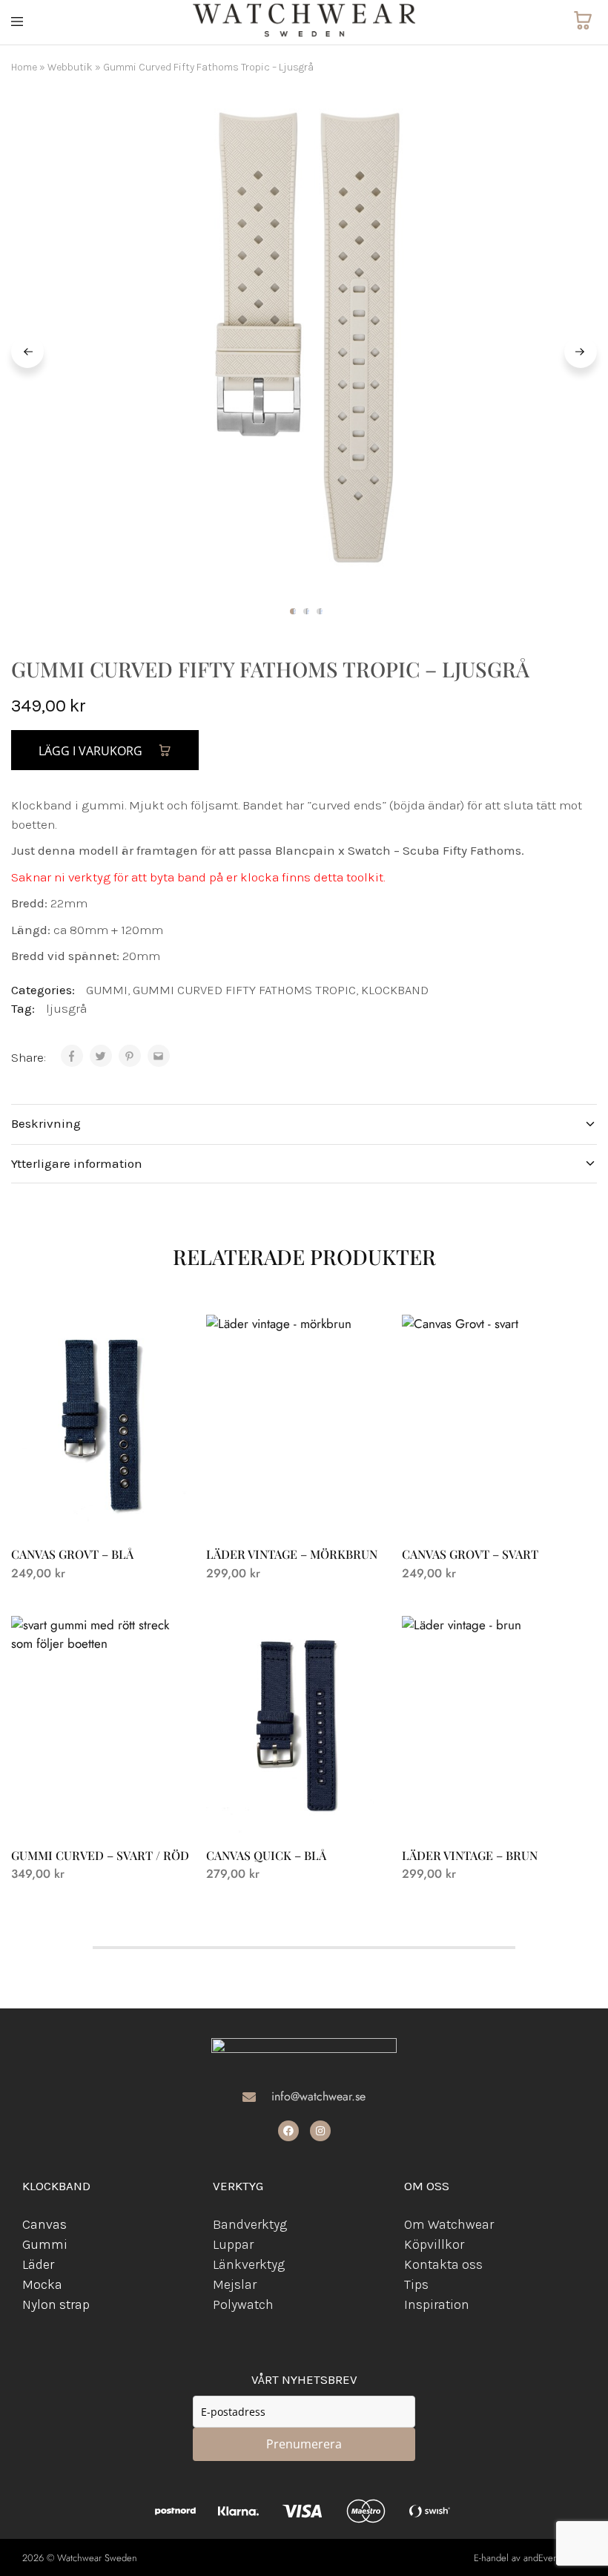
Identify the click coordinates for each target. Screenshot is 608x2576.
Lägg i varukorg (92, 751)
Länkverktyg (249, 2264)
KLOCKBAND (395, 990)
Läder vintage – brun (470, 1855)
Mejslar (235, 2284)
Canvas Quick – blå (266, 1855)
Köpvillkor (434, 2244)
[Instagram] (320, 2131)
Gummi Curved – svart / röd (100, 1855)
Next (581, 352)
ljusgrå (66, 1008)
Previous (27, 352)
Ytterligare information (77, 1163)
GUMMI (107, 990)
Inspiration (437, 2304)
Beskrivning (46, 1123)
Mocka (42, 2284)
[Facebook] (288, 2131)
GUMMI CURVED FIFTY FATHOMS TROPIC (244, 990)
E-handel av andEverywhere (530, 2558)
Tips (416, 2284)
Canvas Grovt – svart (470, 1554)
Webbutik (70, 67)
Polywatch (243, 2304)
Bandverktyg (250, 2224)
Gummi (45, 2244)
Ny (30, 2304)
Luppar (233, 2244)
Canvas (44, 2224)
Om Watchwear (449, 2224)
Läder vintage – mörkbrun (292, 1554)
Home (24, 67)
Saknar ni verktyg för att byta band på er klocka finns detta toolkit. (198, 877)
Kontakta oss (443, 2264)
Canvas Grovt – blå (72, 1554)
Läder (38, 2264)
